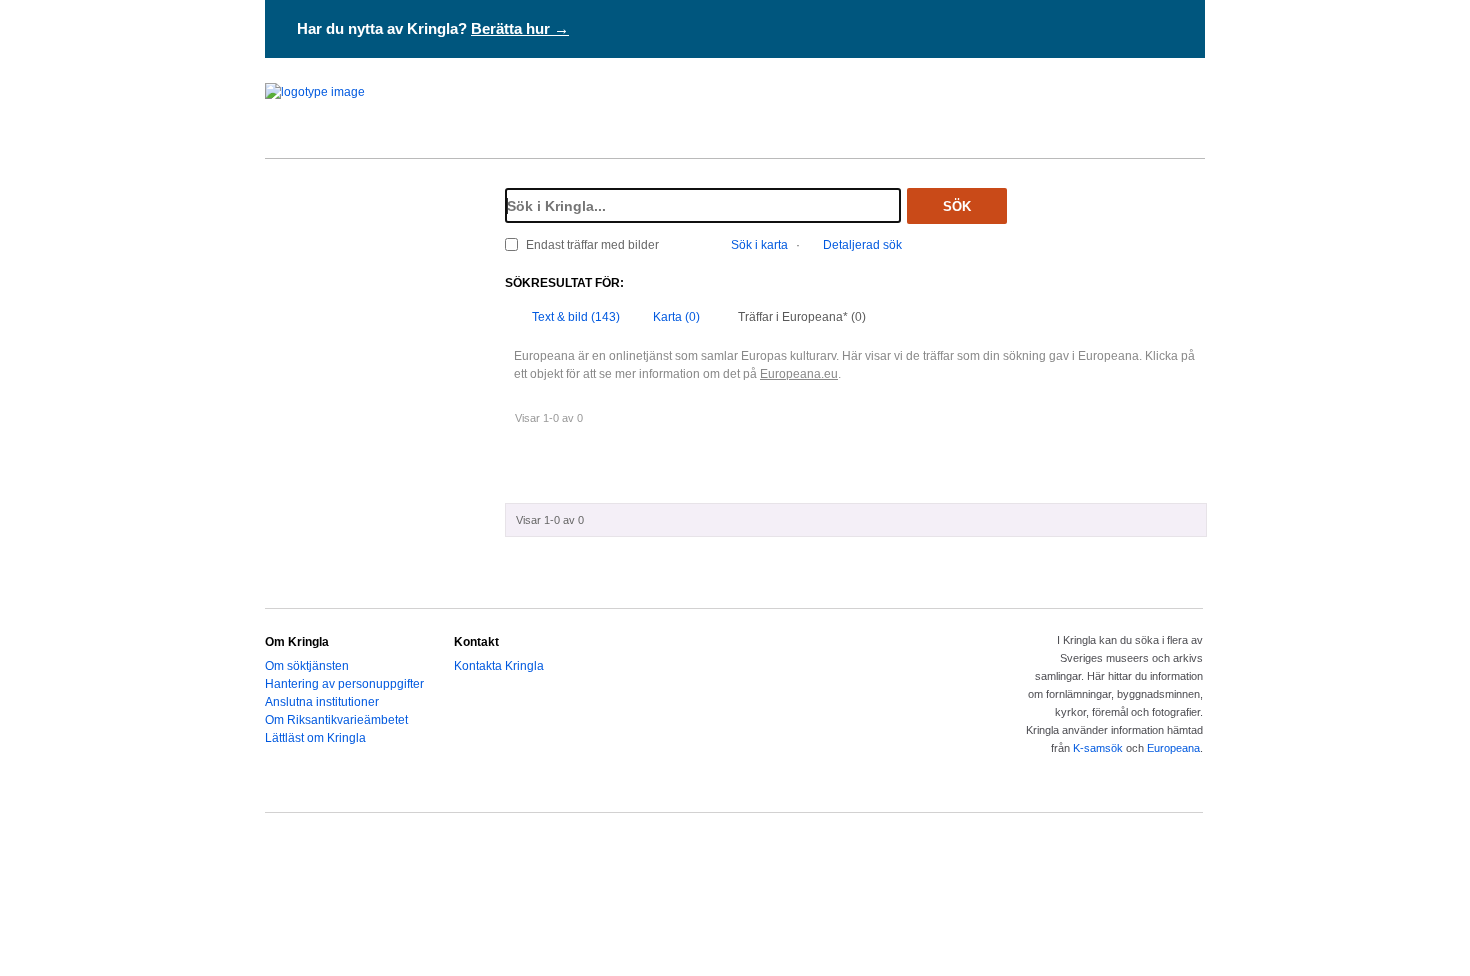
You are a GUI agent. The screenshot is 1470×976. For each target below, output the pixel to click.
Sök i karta (759, 245)
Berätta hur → (520, 28)
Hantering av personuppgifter (344, 684)
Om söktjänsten (307, 666)
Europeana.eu (799, 374)
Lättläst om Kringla (315, 738)
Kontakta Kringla (499, 666)
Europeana (1173, 748)
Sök (957, 206)
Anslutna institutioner (322, 702)
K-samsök (1098, 748)
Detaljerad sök (862, 245)
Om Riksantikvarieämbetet (336, 720)
